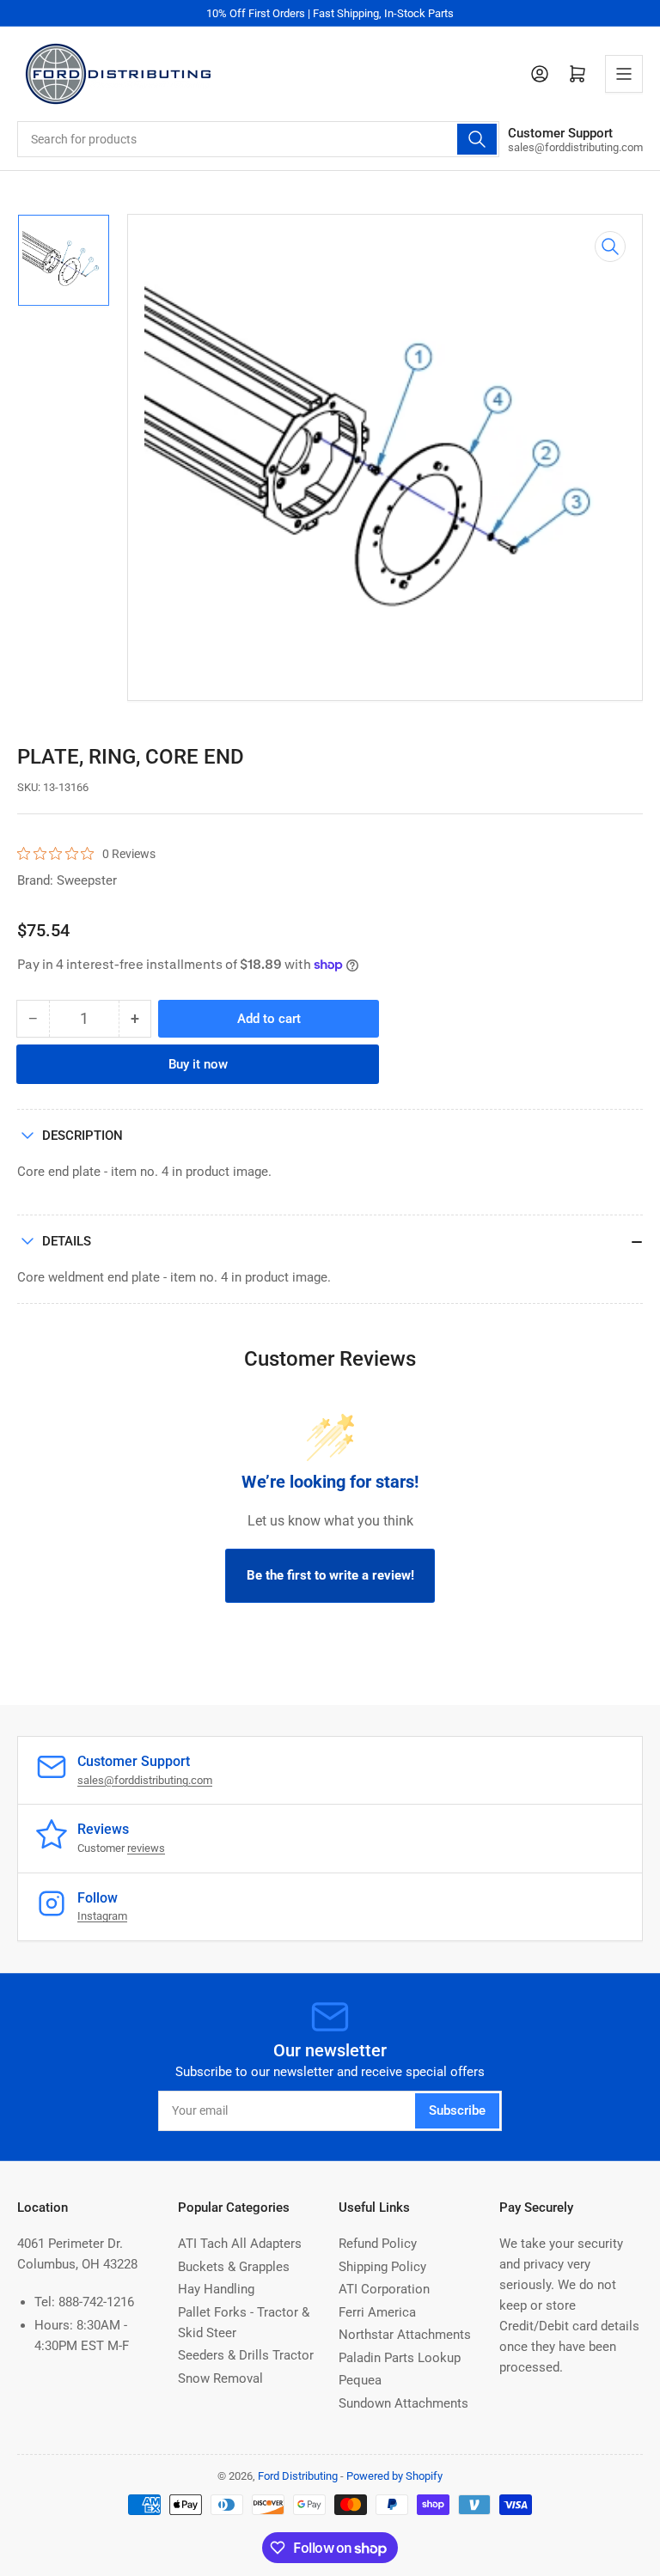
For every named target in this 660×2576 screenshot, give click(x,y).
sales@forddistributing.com (145, 1780)
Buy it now (198, 1064)
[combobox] (258, 139)
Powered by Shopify (394, 2476)
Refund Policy (378, 2244)
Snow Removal (220, 2378)
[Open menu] (624, 74)
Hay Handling (216, 2289)
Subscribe (457, 2110)
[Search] (477, 139)
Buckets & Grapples (234, 2267)
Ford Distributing (298, 2476)
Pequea (360, 2380)
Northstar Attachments (405, 2335)
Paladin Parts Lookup (400, 2358)
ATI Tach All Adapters (240, 2244)
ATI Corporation (384, 2289)
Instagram (102, 1916)
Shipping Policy (382, 2267)
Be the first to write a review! (330, 1575)
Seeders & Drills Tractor (246, 2355)
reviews (146, 1848)
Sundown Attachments (403, 2403)
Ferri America (377, 2312)
